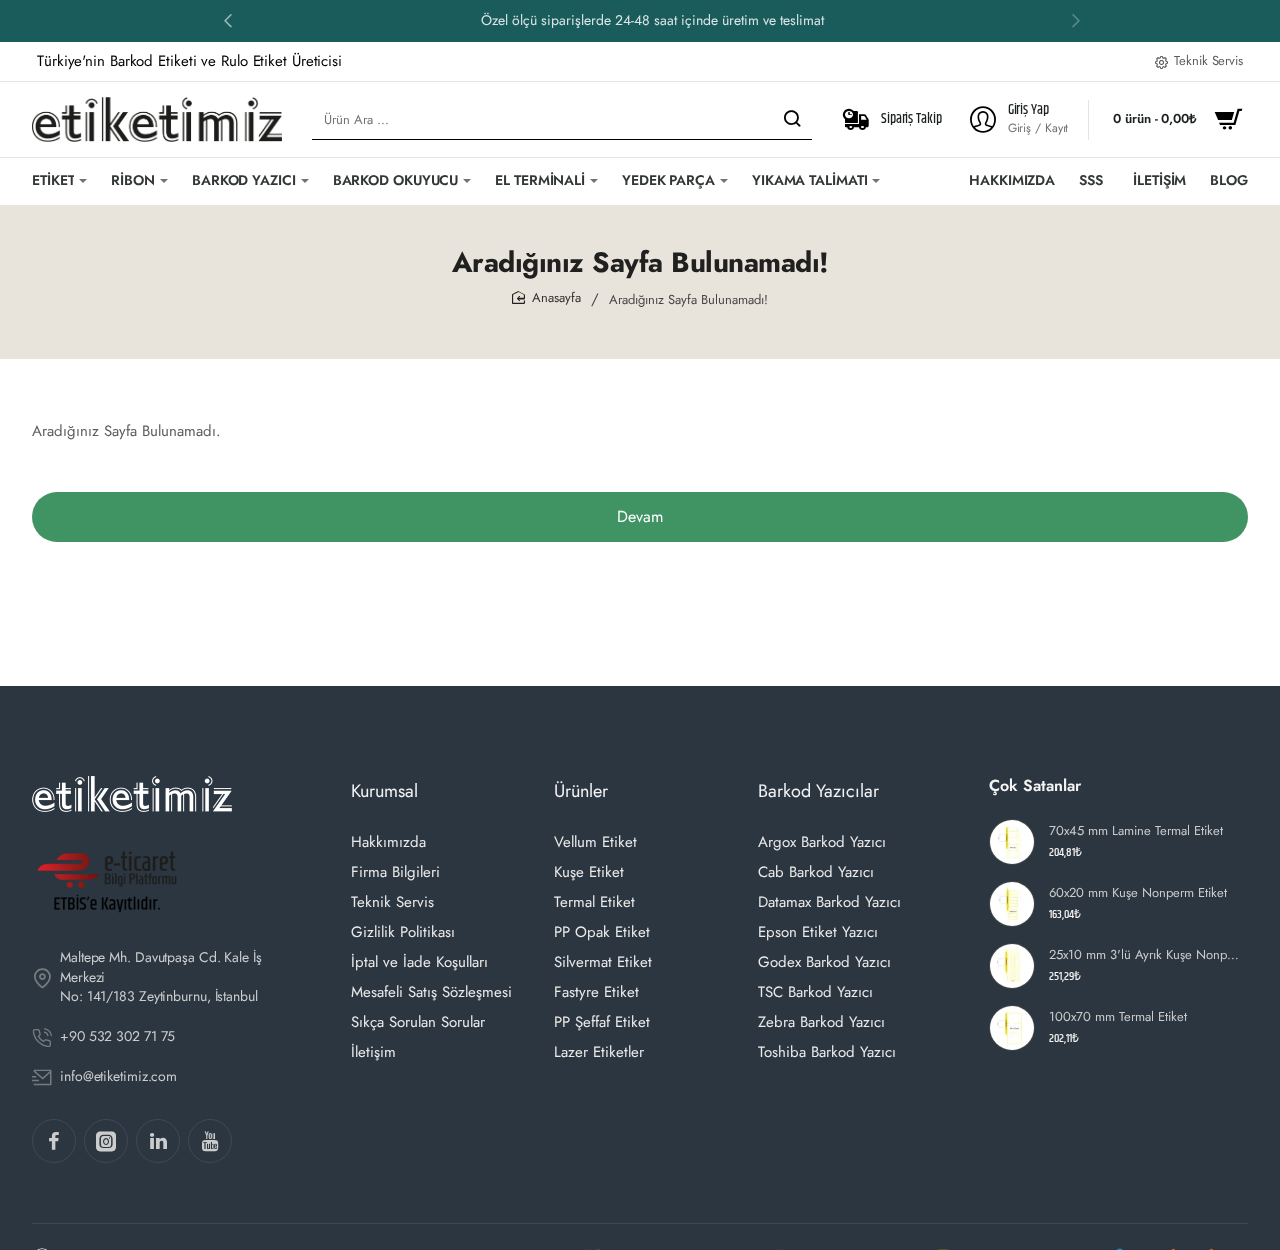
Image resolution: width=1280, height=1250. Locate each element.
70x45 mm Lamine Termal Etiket (1136, 831)
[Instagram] (106, 1141)
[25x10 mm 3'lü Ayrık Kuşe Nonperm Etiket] (1012, 966)
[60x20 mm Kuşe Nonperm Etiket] (1012, 904)
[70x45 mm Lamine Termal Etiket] (1012, 842)
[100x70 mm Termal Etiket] (1012, 1028)
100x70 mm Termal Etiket (1118, 1017)
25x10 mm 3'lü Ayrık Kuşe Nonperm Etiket (1145, 955)
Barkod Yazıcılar (818, 791)
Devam (640, 516)
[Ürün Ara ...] (792, 119)
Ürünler (581, 791)
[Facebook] (54, 1141)
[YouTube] (210, 1141)
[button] (228, 20)
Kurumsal (384, 791)
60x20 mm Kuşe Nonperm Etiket (1138, 893)
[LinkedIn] (158, 1141)
